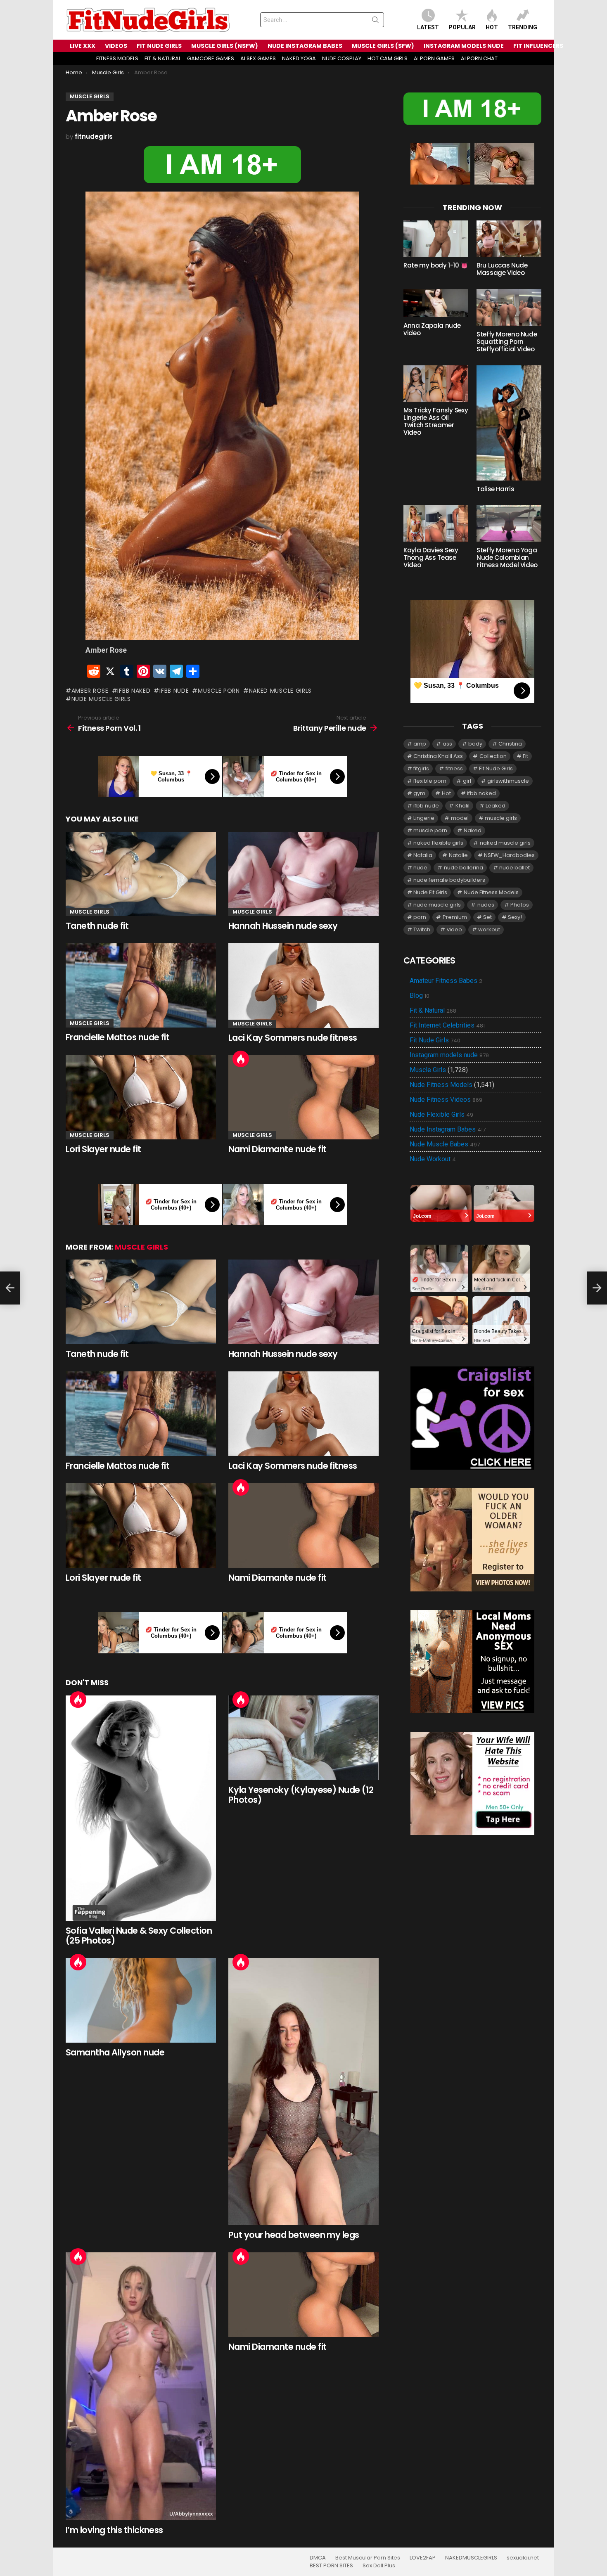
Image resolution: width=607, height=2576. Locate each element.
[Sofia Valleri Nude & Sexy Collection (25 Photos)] (141, 1808)
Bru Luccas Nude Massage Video (502, 269)
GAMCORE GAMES (211, 58)
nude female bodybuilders (449, 880)
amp (420, 744)
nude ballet (515, 868)
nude (420, 868)
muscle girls (501, 818)
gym (419, 793)
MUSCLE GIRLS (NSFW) (225, 46)
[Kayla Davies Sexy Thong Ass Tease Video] (436, 523)
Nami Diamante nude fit (277, 1149)
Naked (473, 830)
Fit (525, 756)
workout (489, 929)
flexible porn (430, 781)
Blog (420, 996)
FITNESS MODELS (117, 58)
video (454, 929)
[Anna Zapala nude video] (436, 303)
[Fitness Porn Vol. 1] (10, 1288)
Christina (510, 744)
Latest (428, 27)
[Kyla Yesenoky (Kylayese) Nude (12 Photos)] (303, 1738)
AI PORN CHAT (479, 58)
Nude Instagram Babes (448, 1129)
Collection (493, 756)
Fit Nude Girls (496, 768)
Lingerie (424, 818)
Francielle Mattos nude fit (117, 1037)
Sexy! (515, 917)
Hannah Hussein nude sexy (283, 926)
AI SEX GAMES (258, 58)
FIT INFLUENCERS (538, 46)
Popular (462, 27)
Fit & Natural (433, 1011)
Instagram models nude (449, 1055)
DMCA (318, 2558)
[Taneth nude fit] (141, 874)
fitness (454, 768)
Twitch (422, 929)
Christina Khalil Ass (438, 756)
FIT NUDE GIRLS (159, 46)
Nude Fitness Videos (446, 1100)
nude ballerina (464, 868)
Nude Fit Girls (430, 892)
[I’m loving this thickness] (141, 2386)
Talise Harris (495, 489)
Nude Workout (433, 1159)
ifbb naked (134, 691)
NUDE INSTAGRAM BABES (305, 46)
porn (420, 917)
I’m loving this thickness (114, 2530)
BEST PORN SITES (331, 2566)
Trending (523, 27)
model (460, 818)
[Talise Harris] (509, 423)
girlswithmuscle (508, 781)
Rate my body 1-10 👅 (436, 265)
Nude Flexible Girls (441, 1115)
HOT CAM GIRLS (388, 58)
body (475, 744)
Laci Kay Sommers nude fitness (293, 1038)
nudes (486, 905)
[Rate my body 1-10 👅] (436, 239)
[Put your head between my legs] (303, 2092)
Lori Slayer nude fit (103, 1149)
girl (467, 781)
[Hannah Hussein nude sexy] (303, 874)
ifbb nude (174, 691)
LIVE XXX (83, 46)
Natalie (458, 855)
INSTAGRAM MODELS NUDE (464, 46)
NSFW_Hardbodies (509, 855)
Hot (492, 27)
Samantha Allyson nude (115, 2052)
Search (375, 21)
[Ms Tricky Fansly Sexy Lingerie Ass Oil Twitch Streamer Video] (436, 384)
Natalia (423, 855)
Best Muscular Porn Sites (368, 2558)
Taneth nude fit (97, 926)
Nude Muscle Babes (445, 1144)
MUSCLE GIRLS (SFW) (383, 46)
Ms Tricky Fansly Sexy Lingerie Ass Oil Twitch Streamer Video (436, 421)
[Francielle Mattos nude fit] (141, 986)
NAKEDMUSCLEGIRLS (471, 2558)
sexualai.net (523, 2558)
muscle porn (219, 691)
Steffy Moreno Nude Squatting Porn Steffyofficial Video (507, 342)
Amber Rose (90, 691)
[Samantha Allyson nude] (141, 2000)
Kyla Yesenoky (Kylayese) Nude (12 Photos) (301, 1795)
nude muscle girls (101, 699)
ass (447, 744)
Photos (520, 905)
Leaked (496, 806)
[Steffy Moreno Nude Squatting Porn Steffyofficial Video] (509, 307)
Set (487, 917)
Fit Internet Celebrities (447, 1025)
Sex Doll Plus (379, 2566)
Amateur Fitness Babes (446, 981)
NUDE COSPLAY (342, 58)
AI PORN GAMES (434, 58)
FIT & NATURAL (163, 58)
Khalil (462, 806)
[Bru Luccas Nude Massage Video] (509, 239)
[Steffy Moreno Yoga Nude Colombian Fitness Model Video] (509, 523)
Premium (455, 917)
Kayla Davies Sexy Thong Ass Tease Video (431, 558)
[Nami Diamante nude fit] (303, 1097)
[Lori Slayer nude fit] (141, 1097)
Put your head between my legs (294, 2235)
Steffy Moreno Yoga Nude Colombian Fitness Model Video (507, 558)
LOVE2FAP (423, 2558)
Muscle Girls (90, 912)
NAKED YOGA (299, 58)
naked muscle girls (280, 691)
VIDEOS (116, 46)
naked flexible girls (438, 843)
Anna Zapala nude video (432, 329)
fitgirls (421, 768)
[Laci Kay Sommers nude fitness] (303, 986)
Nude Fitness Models (491, 892)
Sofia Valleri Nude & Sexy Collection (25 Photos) (139, 1936)
